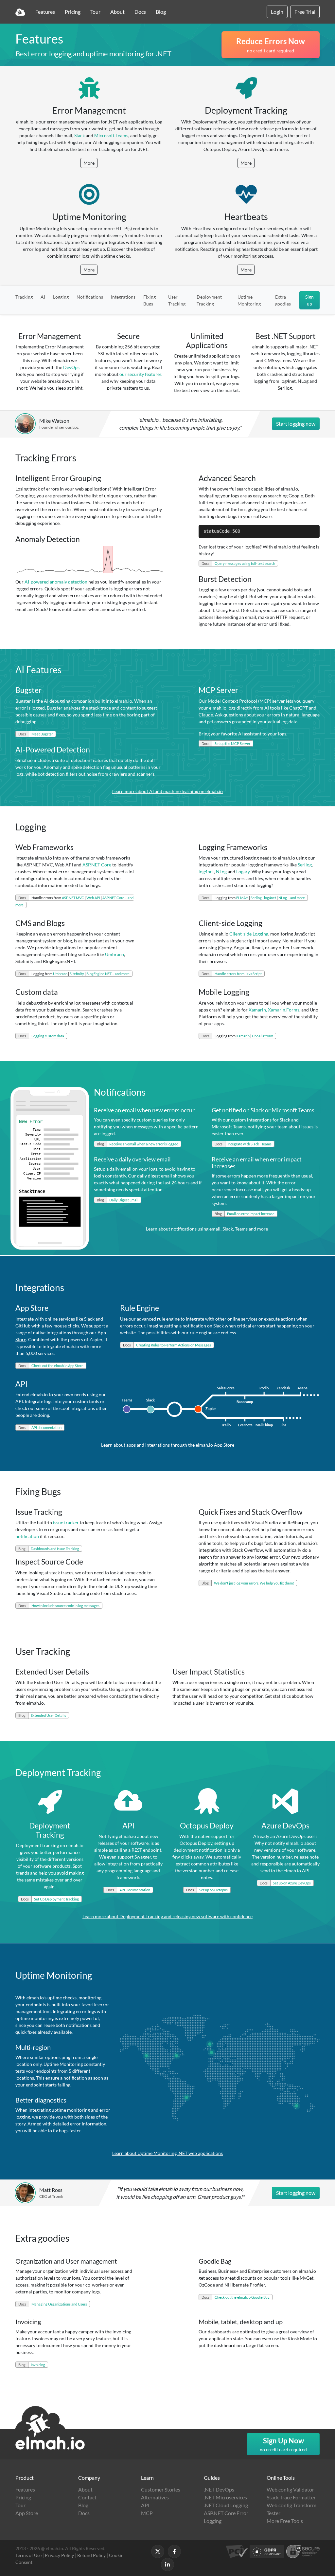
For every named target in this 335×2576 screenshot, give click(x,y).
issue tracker (66, 1522)
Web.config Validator (290, 2489)
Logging (61, 297)
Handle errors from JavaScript (238, 974)
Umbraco (115, 954)
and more (298, 898)
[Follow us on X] (158, 2551)
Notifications (90, 297)
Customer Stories (161, 2489)
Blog (161, 12)
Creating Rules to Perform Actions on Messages (174, 1345)
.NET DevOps (219, 2489)
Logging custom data (48, 1036)
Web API (93, 898)
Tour (95, 12)
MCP (147, 2513)
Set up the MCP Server (232, 743)
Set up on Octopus (213, 1890)
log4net (206, 871)
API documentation (46, 1427)
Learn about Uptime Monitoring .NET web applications (167, 2153)
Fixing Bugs (150, 300)
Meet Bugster (42, 734)
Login (277, 12)
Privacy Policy (59, 2555)
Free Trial (305, 12)
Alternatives (155, 2497)
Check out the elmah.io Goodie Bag (242, 2297)
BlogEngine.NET (99, 974)
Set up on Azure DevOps (292, 1883)
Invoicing (38, 2365)
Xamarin (243, 1036)
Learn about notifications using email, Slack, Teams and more (207, 1229)
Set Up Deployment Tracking (56, 1899)
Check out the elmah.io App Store (57, 1366)
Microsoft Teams (111, 135)
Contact (87, 2497)
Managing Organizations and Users (59, 2304)
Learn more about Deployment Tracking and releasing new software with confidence (167, 1916)
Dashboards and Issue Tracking (55, 1549)
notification (27, 1536)
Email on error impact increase (251, 1214)
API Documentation (135, 1890)
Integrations (123, 297)
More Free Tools (285, 2521)
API (145, 2505)
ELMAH (242, 898)
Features (45, 12)
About (117, 12)
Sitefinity (77, 974)
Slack (79, 135)
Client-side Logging (249, 934)
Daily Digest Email (124, 1200)
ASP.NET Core (97, 865)
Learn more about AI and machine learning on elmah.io (167, 791)
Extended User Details (48, 1715)
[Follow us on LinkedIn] (167, 2565)
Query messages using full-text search (245, 563)
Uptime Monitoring (249, 300)
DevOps (71, 367)
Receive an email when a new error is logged (144, 1144)
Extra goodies (283, 300)
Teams (266, 1144)
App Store (27, 2513)
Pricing (73, 12)
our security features (141, 374)
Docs (140, 12)
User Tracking (177, 300)
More (89, 163)
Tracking (24, 297)
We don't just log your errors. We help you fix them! (254, 1583)
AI (43, 297)
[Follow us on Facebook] (174, 2551)
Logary (243, 871)
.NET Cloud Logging (226, 2505)
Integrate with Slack (243, 1144)
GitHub (23, 1326)
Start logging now (296, 424)
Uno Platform (263, 1036)
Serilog (305, 865)
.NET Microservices (225, 2497)
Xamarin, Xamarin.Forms (274, 1010)
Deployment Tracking (209, 300)
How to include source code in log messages (65, 1606)
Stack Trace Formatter (291, 2497)
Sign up (309, 300)
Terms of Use (28, 2555)
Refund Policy (91, 2555)
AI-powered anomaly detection (56, 582)
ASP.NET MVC (73, 898)
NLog (221, 871)
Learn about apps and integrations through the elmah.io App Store (168, 1445)
